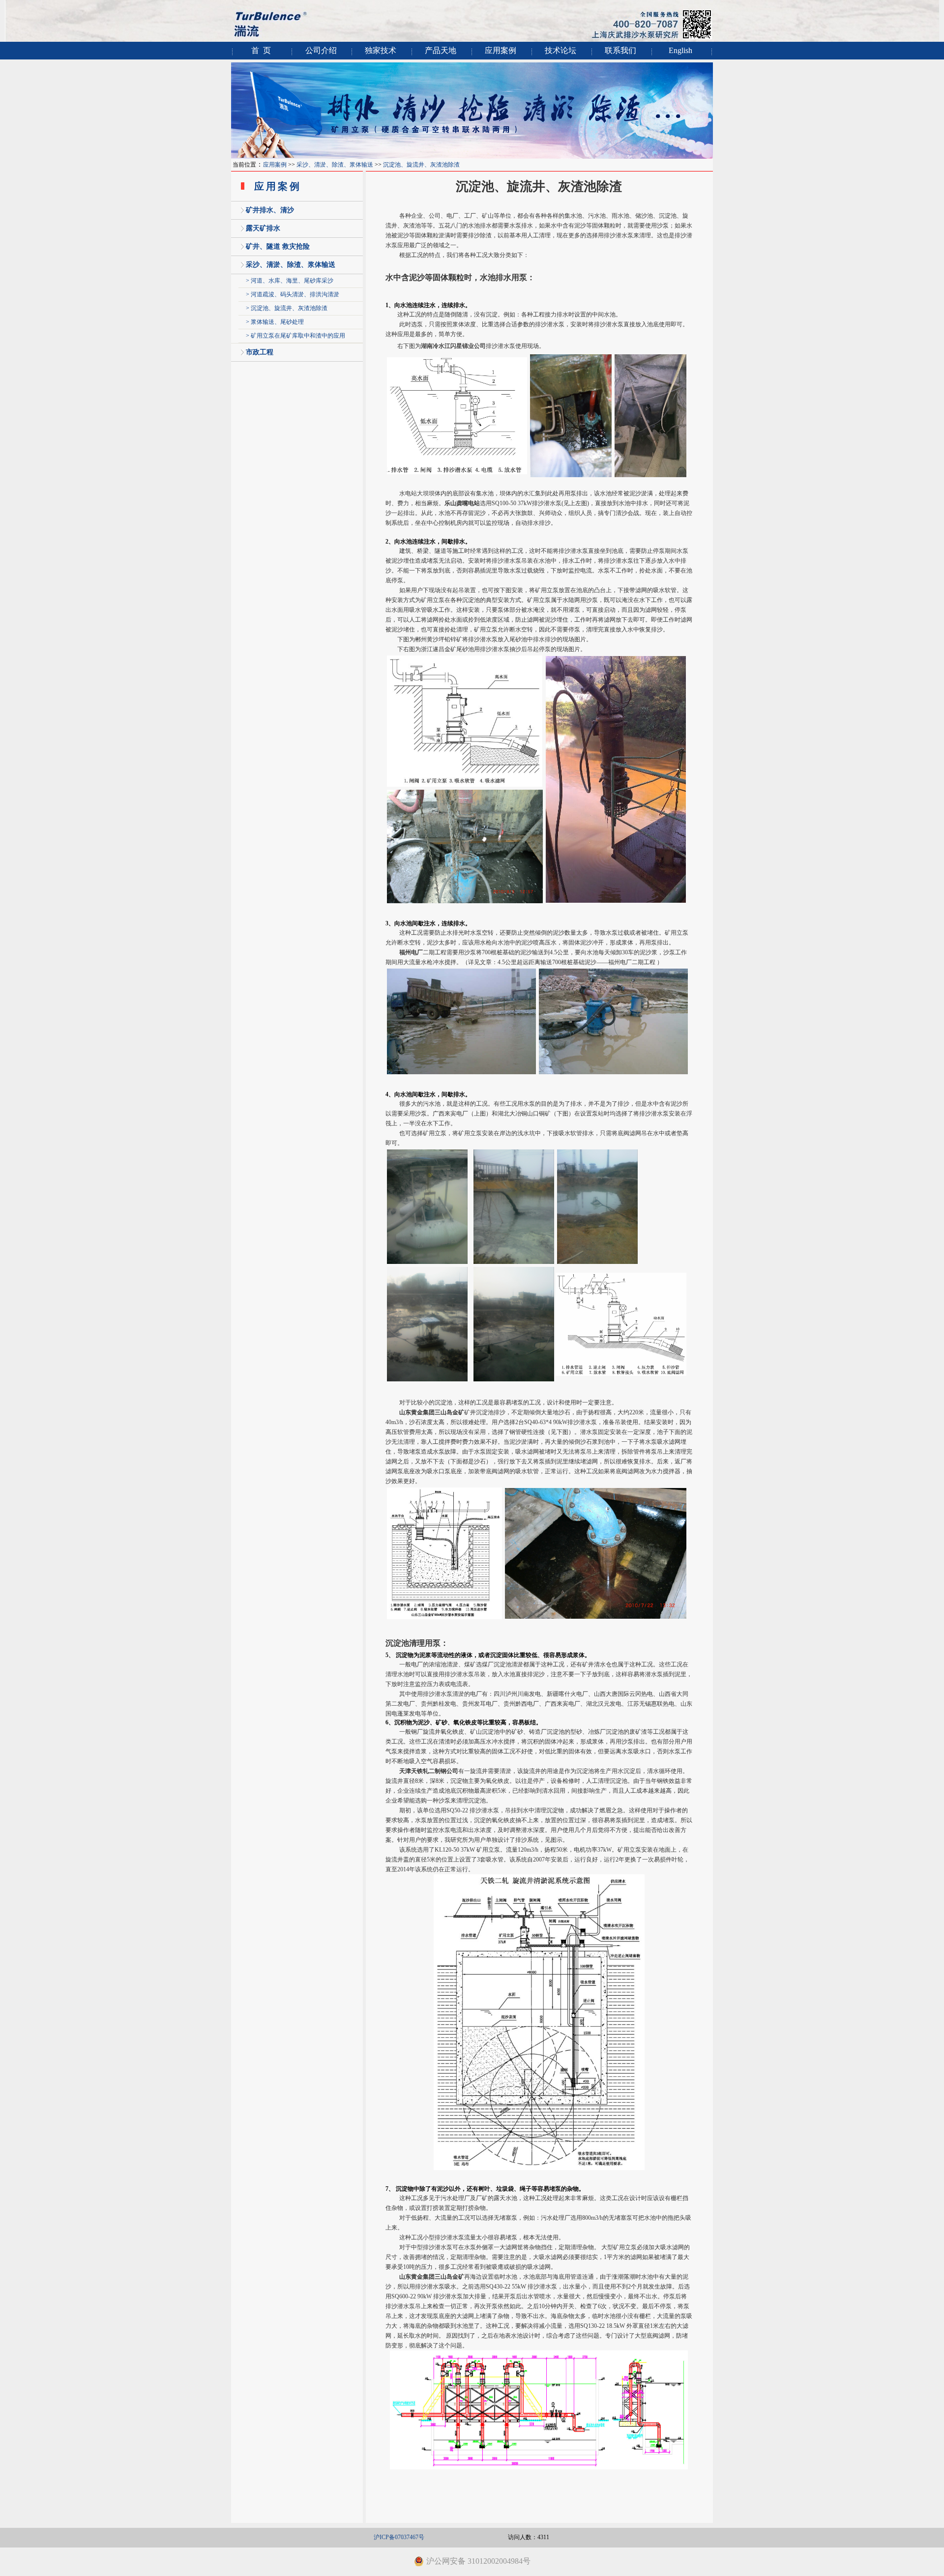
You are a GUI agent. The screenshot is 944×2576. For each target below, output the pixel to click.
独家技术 (381, 50)
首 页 (261, 50)
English (680, 50)
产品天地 (441, 50)
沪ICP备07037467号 (399, 2537)
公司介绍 (321, 50)
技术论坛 (560, 50)
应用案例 (501, 50)
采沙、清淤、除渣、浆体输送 (335, 165)
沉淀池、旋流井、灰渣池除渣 (421, 165)
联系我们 (620, 50)
